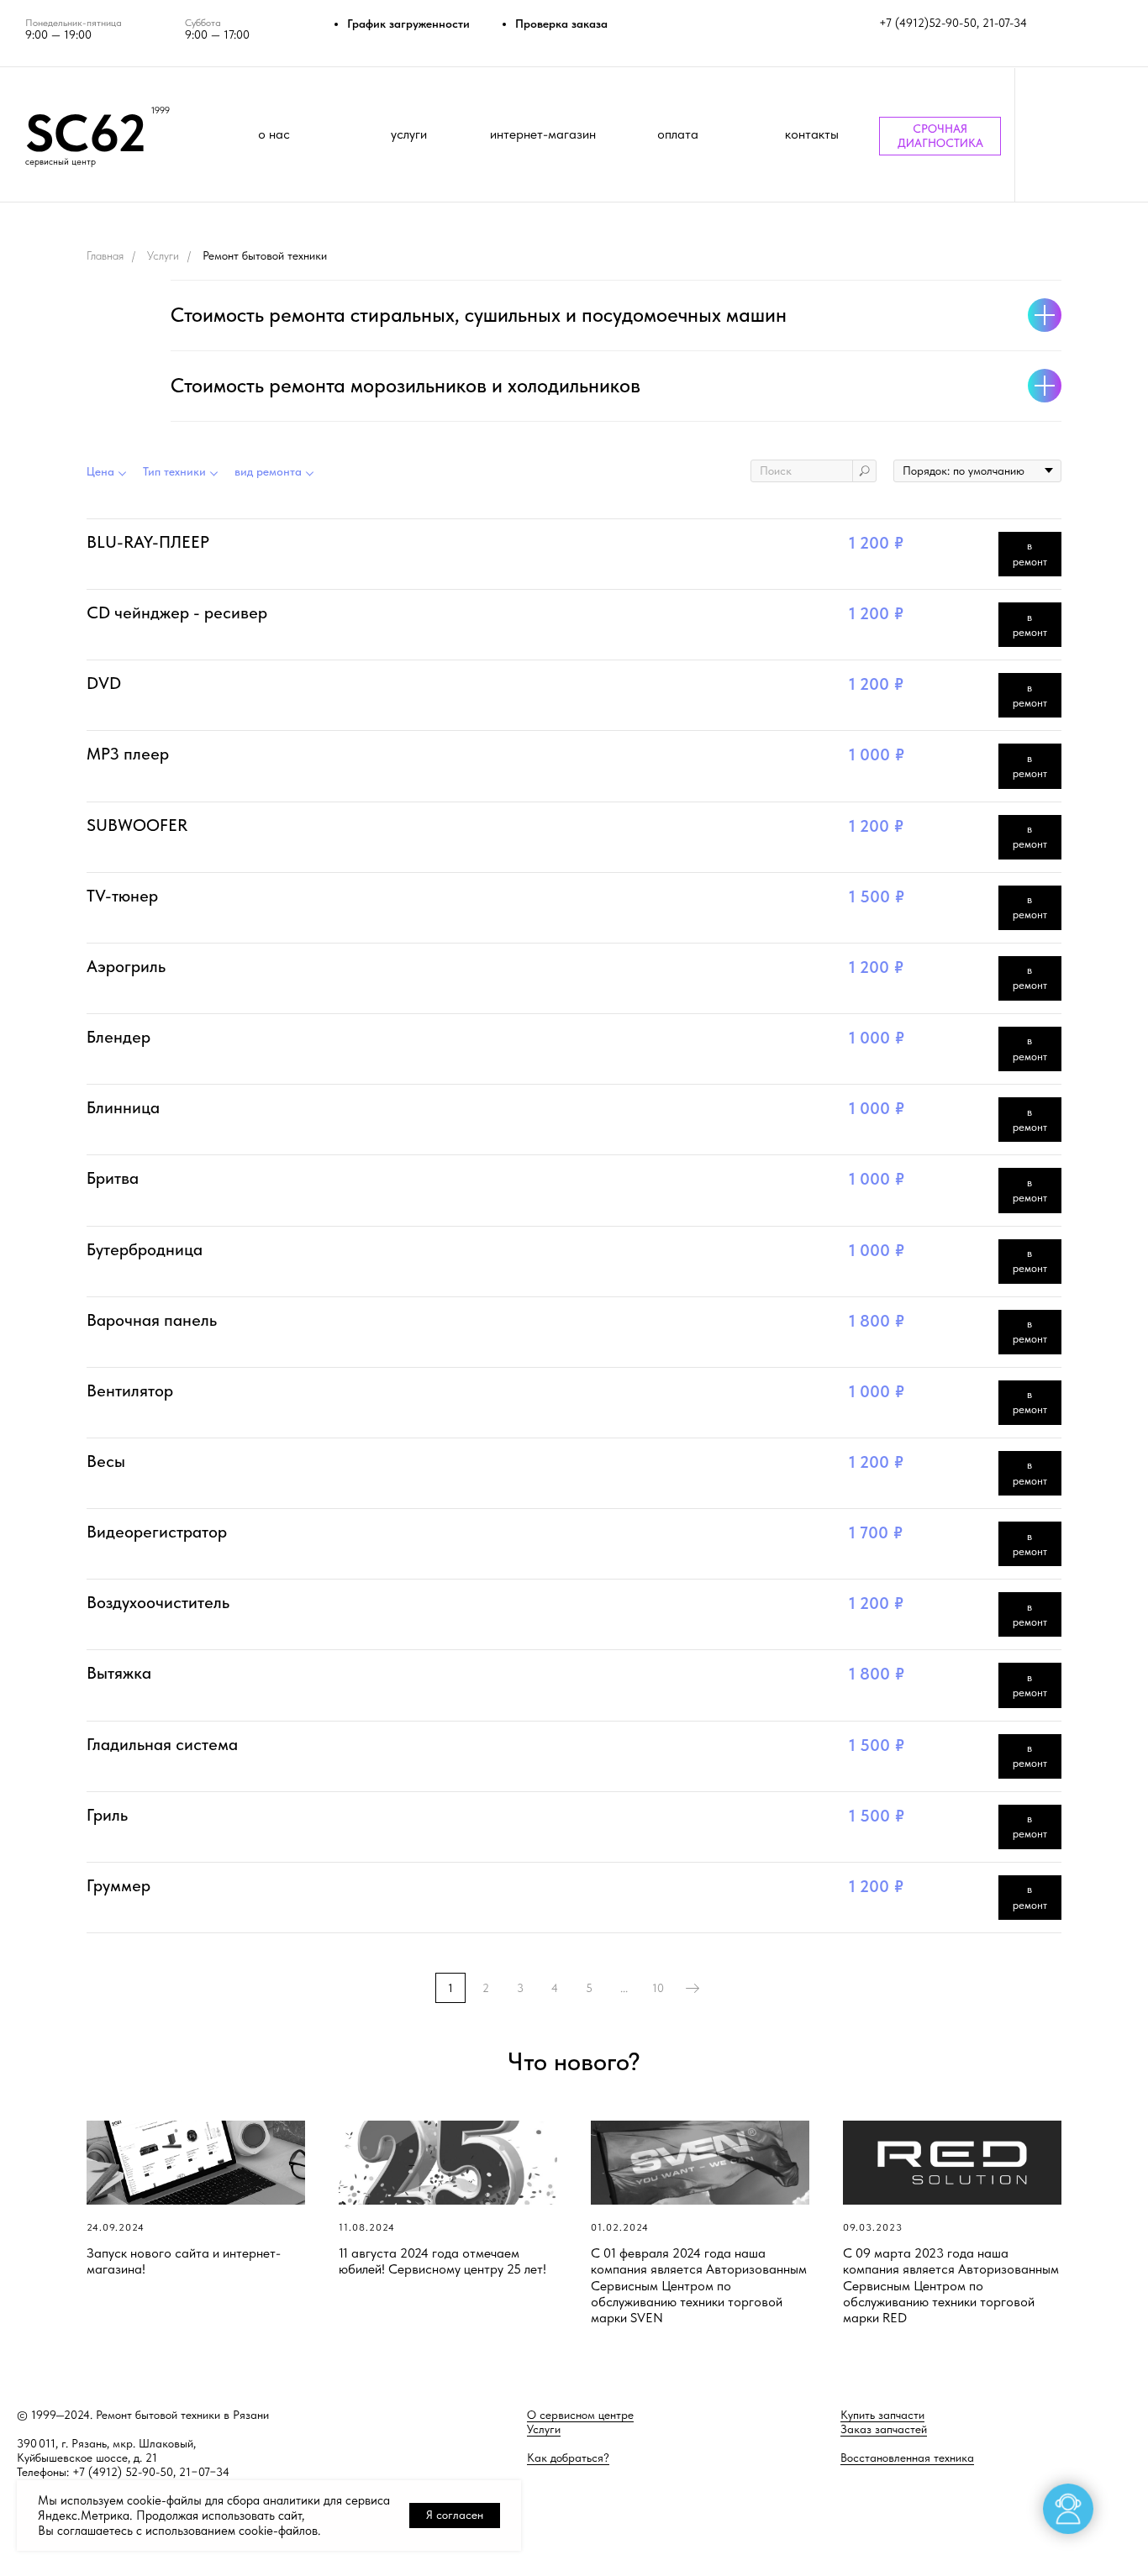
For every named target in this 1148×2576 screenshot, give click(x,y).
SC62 (86, 133)
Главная (105, 255)
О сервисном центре (580, 2415)
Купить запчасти (882, 2415)
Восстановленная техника (907, 2458)
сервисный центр (61, 162)
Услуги (163, 255)
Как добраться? (568, 2458)
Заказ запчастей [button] (884, 2429)
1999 (161, 110)
